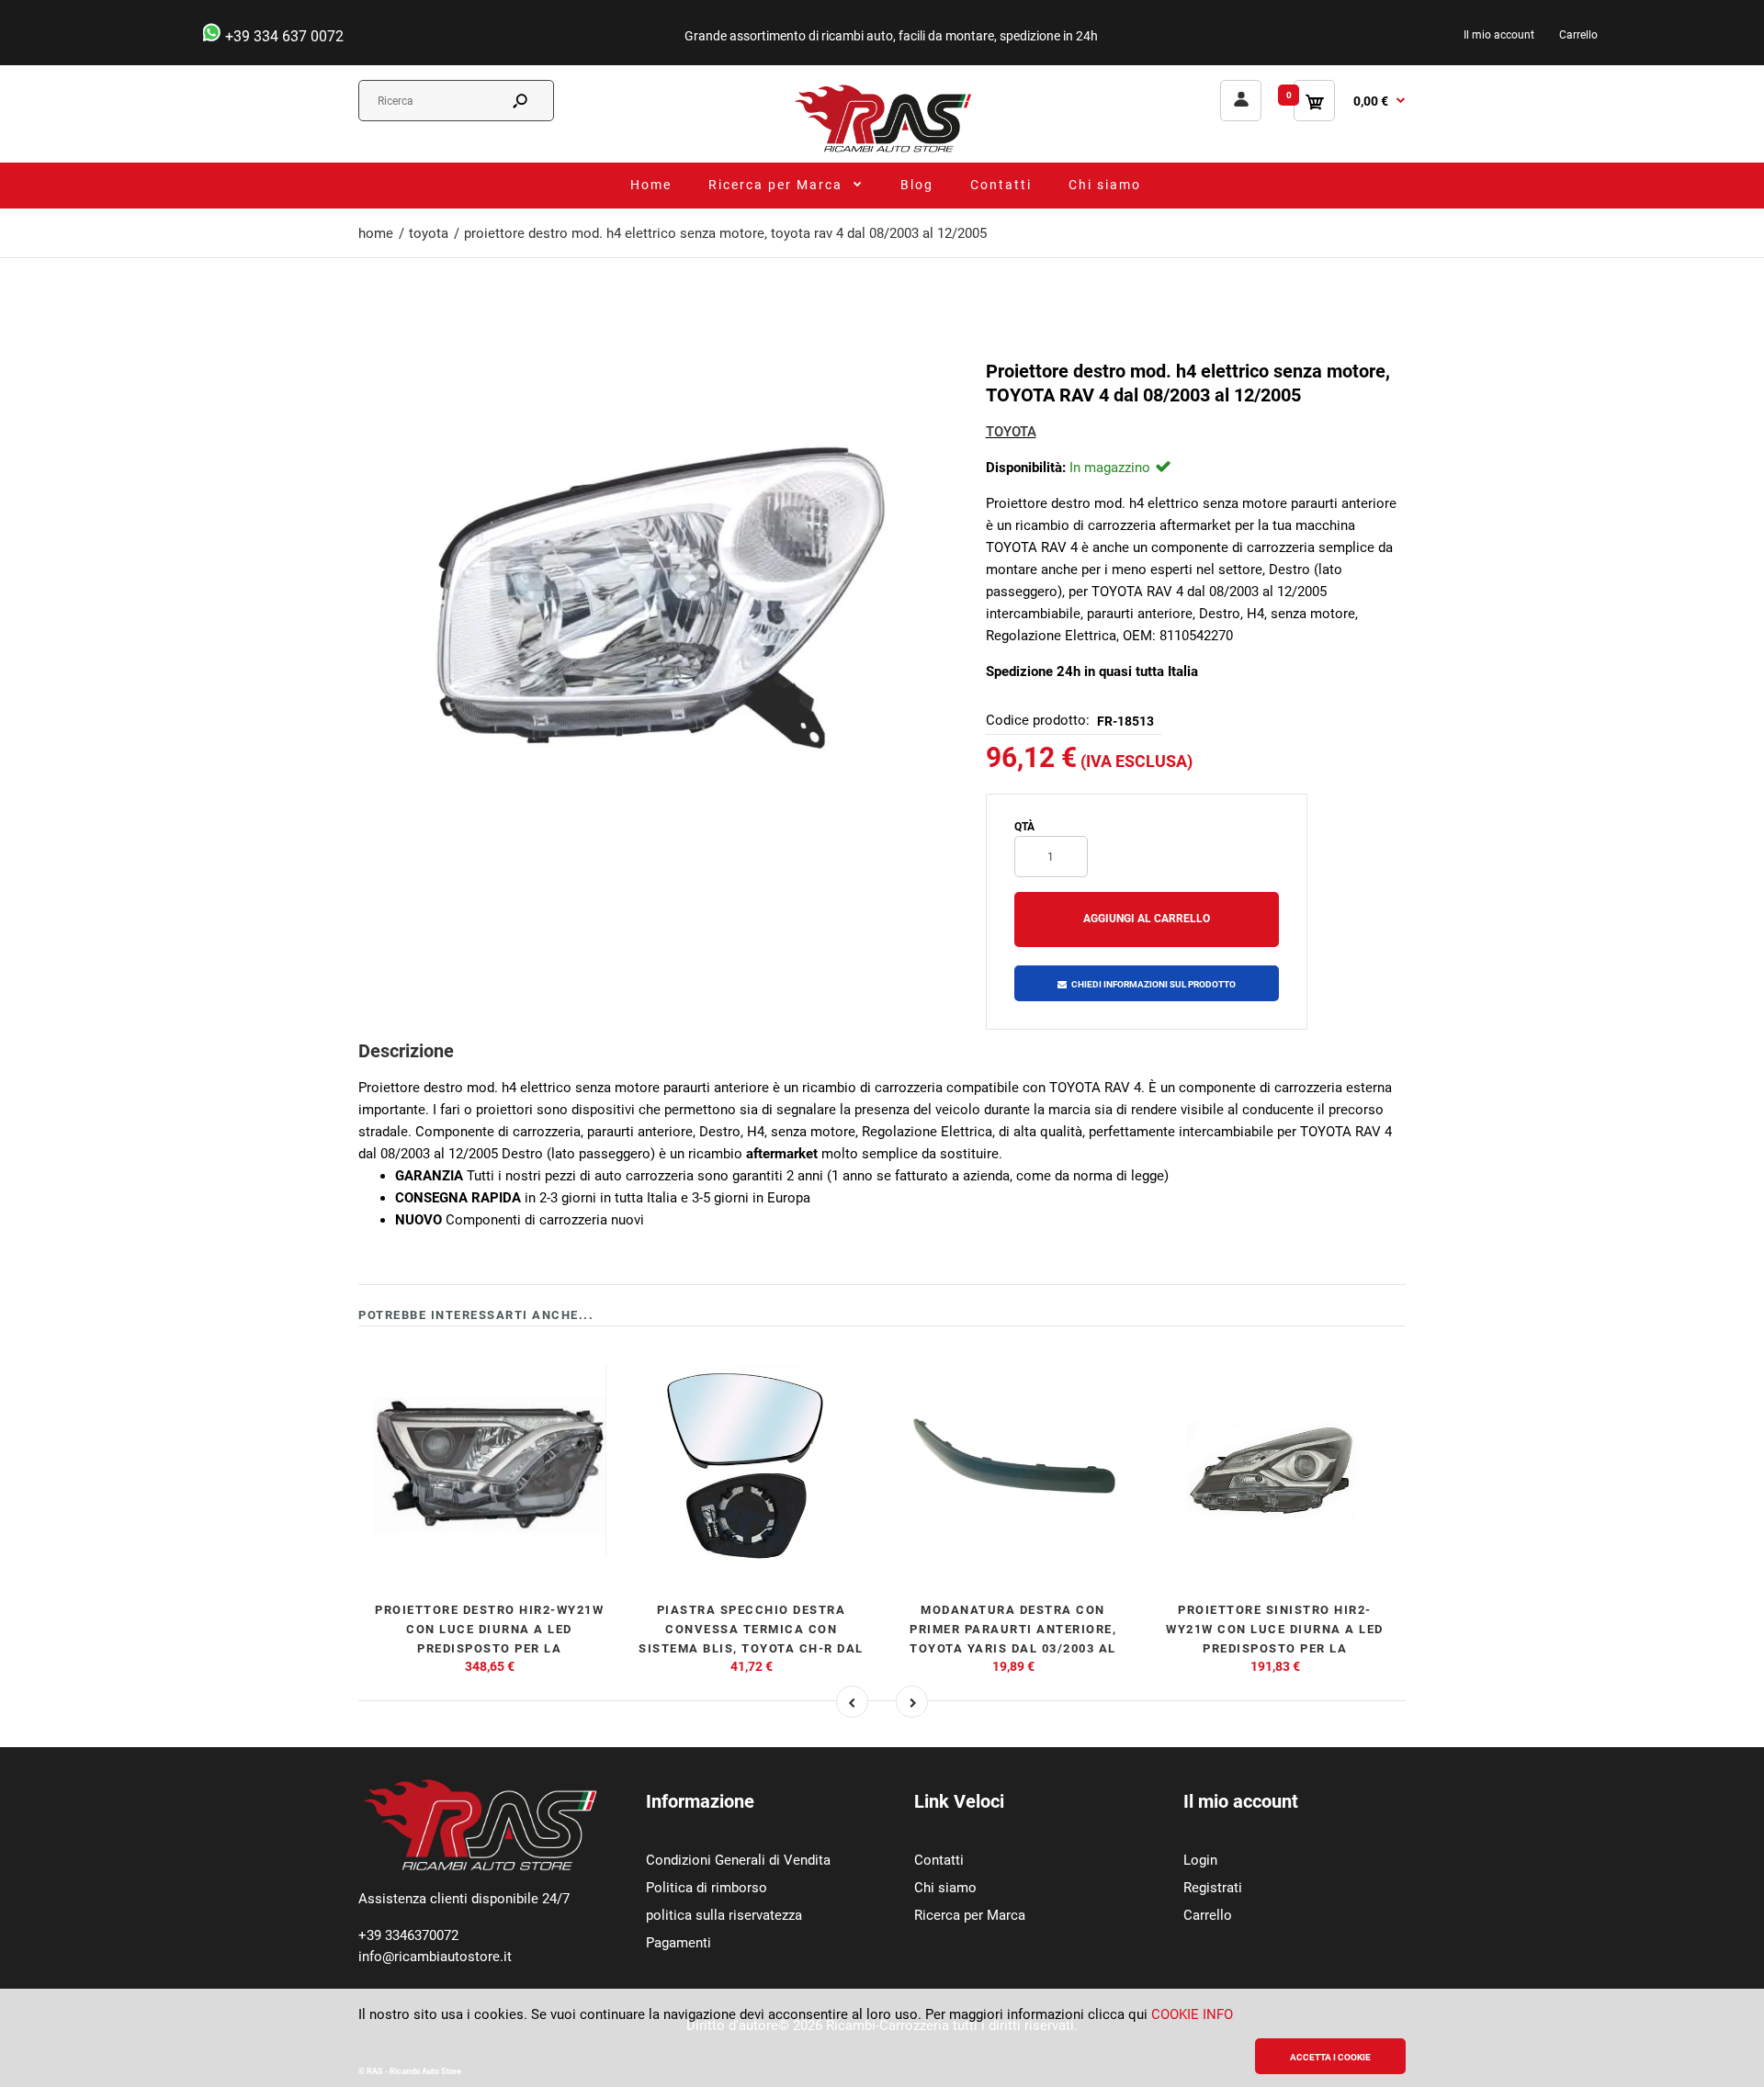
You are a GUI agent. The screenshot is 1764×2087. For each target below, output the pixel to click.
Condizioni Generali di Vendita (738, 1860)
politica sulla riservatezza (724, 1915)
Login (1200, 1860)
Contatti (939, 1860)
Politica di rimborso (707, 1888)
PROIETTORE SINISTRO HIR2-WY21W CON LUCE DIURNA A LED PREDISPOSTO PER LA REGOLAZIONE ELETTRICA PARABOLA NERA (1275, 1648)
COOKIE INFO (1192, 2014)
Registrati (1213, 1888)
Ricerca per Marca (970, 1915)
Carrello (1578, 35)
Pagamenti (678, 1943)
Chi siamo (945, 1888)
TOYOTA (1011, 432)
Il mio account (1499, 35)
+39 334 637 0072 (283, 36)
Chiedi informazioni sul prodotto (1153, 984)
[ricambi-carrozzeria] (882, 152)
